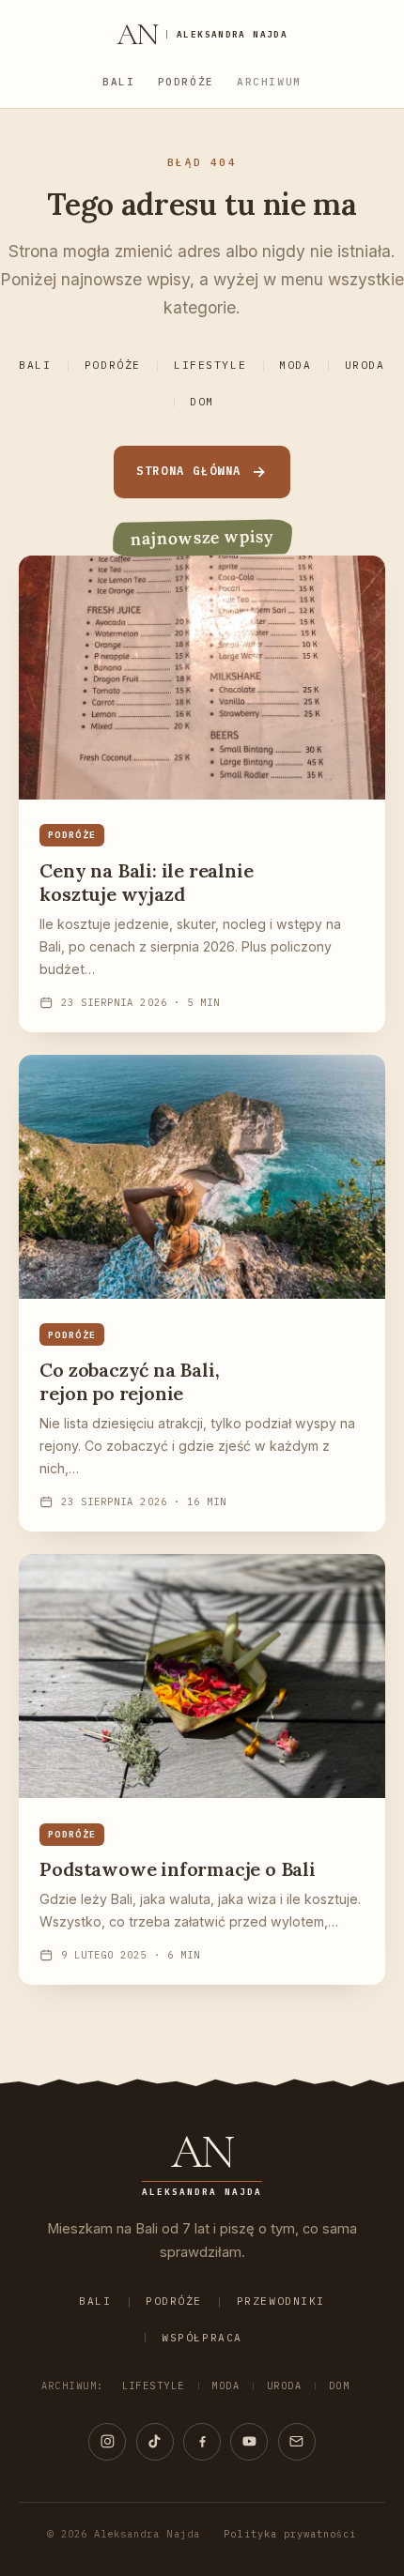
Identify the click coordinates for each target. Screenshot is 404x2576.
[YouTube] (249, 2442)
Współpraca (202, 2338)
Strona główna (189, 471)
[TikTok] (155, 2442)
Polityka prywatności (290, 2534)
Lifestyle (210, 365)
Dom (202, 402)
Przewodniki (281, 2301)
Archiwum (269, 82)
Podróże (186, 82)
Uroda (365, 365)
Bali (119, 82)
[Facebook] (202, 2442)
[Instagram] (107, 2442)
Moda (295, 365)
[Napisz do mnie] (297, 2442)
